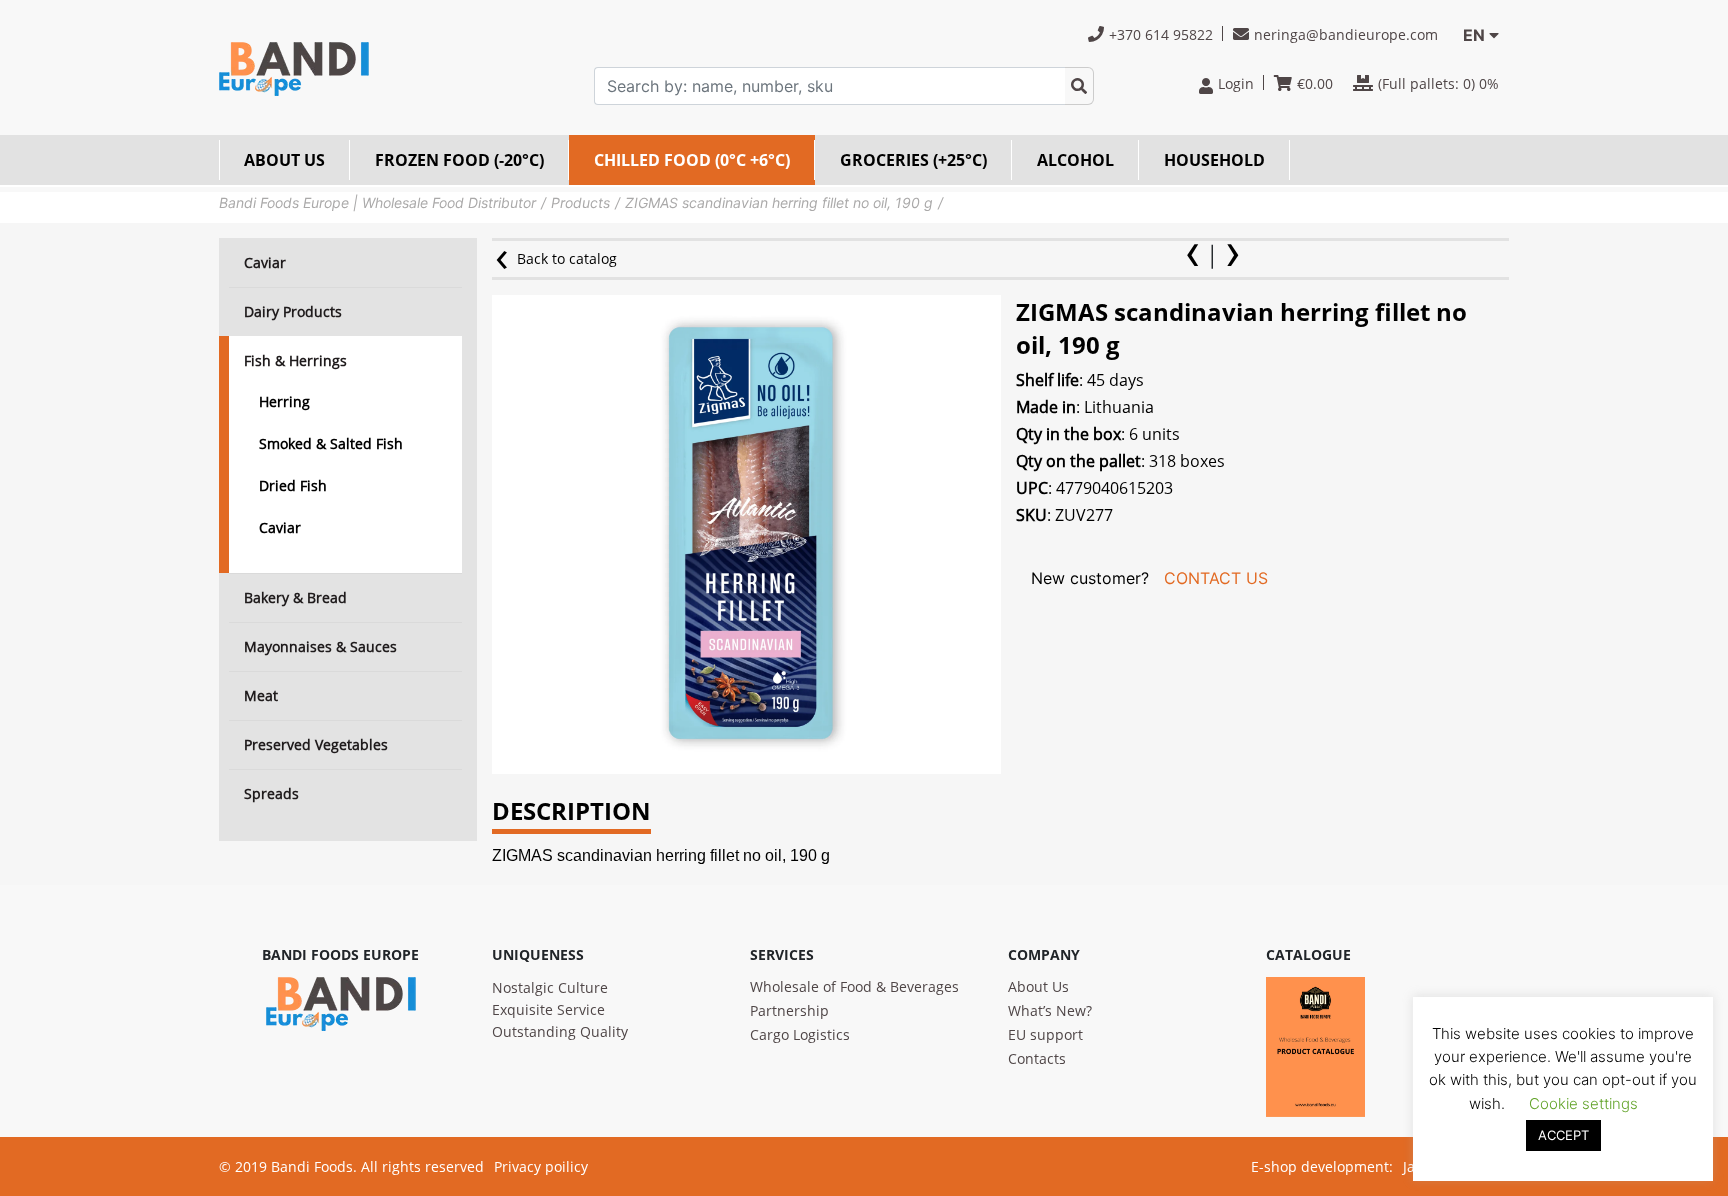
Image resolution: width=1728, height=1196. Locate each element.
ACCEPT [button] (1563, 1135)
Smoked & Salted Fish (331, 443)
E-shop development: (1322, 1166)
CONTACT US (1216, 578)
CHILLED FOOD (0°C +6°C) (692, 160)
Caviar (280, 527)
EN (1474, 35)
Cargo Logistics (800, 1034)
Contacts (1037, 1058)
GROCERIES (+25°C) (913, 160)
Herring (284, 401)
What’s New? (1050, 1010)
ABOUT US (284, 160)
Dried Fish (293, 485)
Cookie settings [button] (1583, 1103)
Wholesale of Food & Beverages (854, 986)
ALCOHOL (1075, 160)
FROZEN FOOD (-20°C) (459, 160)
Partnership (789, 1010)
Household (1214, 160)
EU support (1045, 1034)
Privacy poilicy (541, 1166)
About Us (1038, 986)
